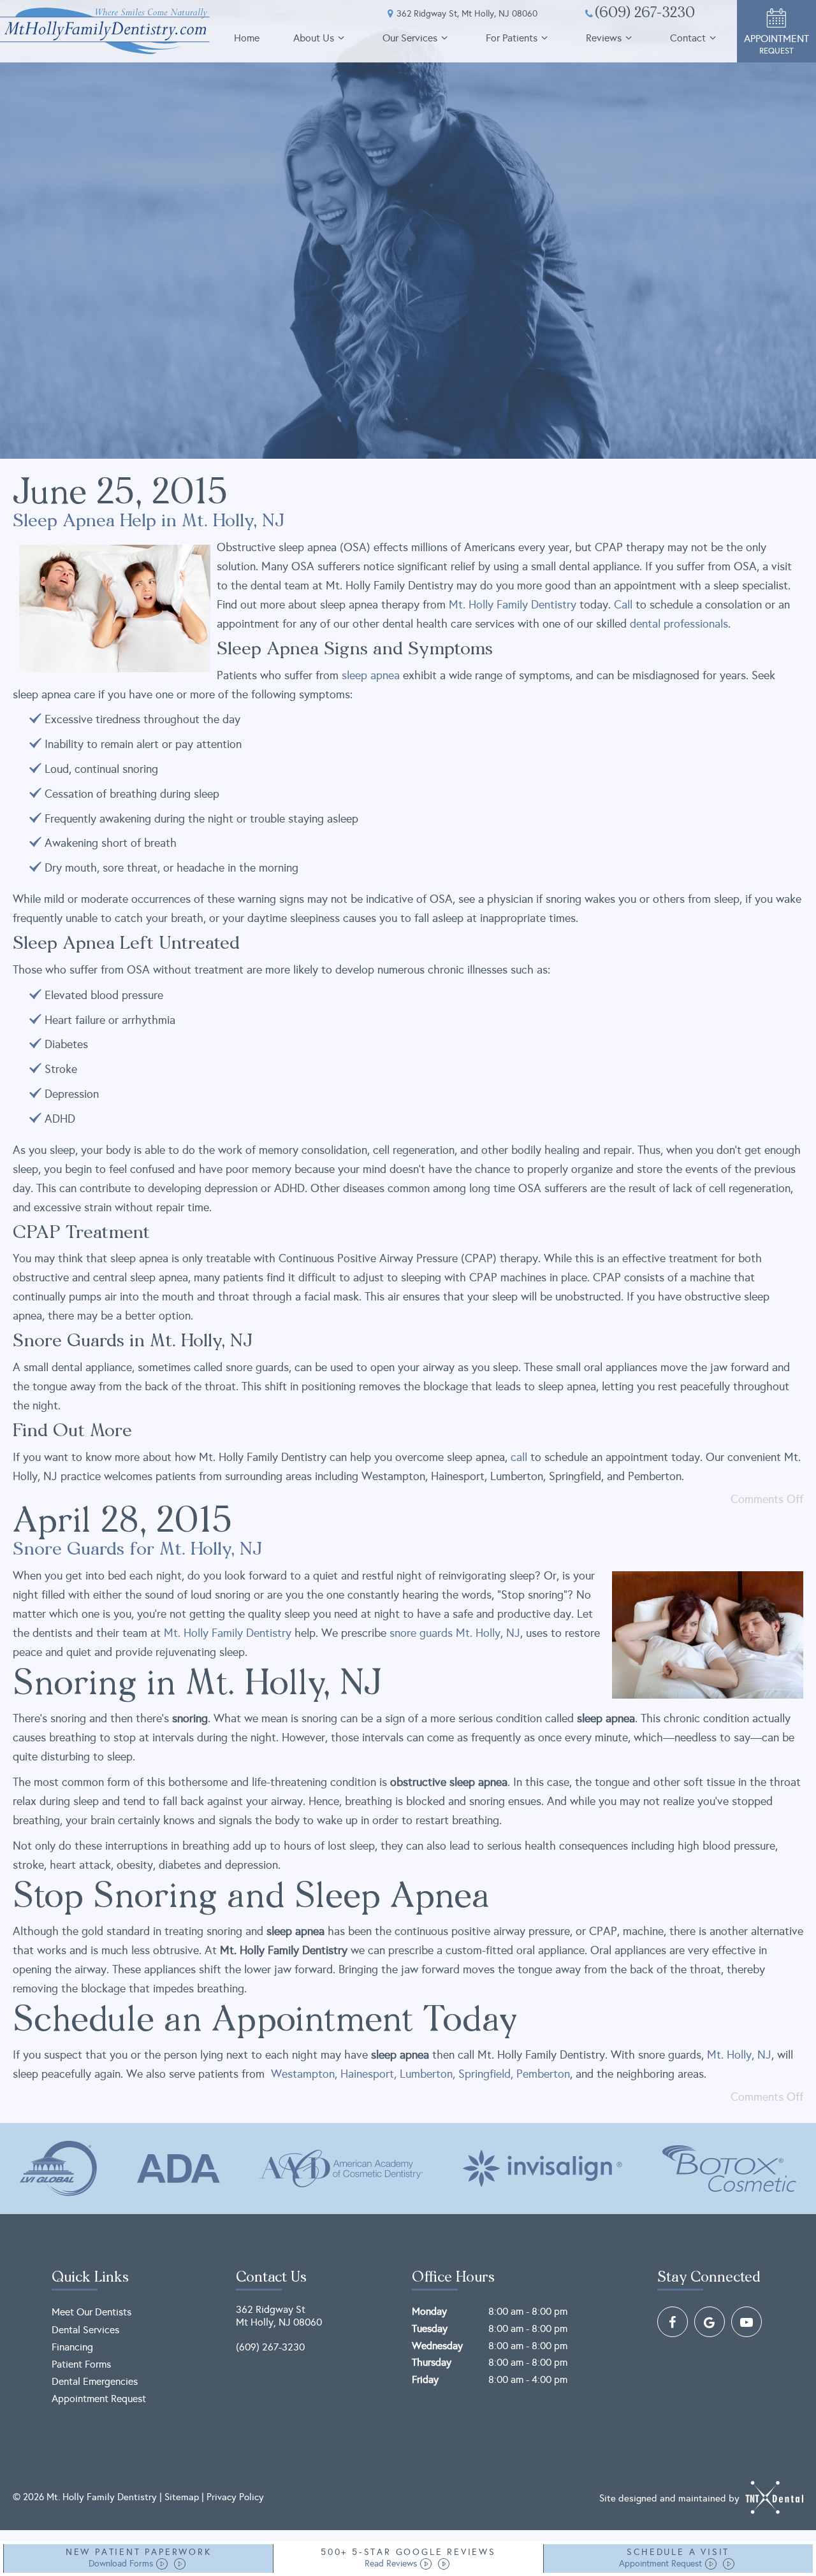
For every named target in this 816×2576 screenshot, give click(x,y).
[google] (710, 2322)
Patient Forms (81, 2364)
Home (247, 38)
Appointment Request (99, 2399)
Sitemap (182, 2497)
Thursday (432, 2362)
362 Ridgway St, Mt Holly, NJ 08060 (467, 14)
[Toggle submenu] (341, 38)
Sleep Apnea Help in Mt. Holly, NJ (149, 522)
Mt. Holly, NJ (488, 1633)
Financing (72, 2347)
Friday (425, 2379)
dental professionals (679, 624)
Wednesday (437, 2346)
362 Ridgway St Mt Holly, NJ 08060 (279, 2315)
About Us (314, 38)
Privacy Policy (235, 2497)
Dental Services (85, 2330)
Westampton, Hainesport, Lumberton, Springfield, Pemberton (419, 2074)
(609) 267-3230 (645, 14)
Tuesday (430, 2328)
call (519, 1457)
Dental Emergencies (95, 2381)
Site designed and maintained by (671, 2498)
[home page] (105, 31)
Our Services (410, 38)
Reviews (604, 38)
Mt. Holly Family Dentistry (513, 605)
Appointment (776, 44)
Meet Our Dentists (91, 2312)
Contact (688, 38)
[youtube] (747, 2322)
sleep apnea (371, 675)
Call (623, 605)
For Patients (512, 38)
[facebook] (673, 2322)
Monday (429, 2311)
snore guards (421, 1633)
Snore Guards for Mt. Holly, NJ (137, 1550)
